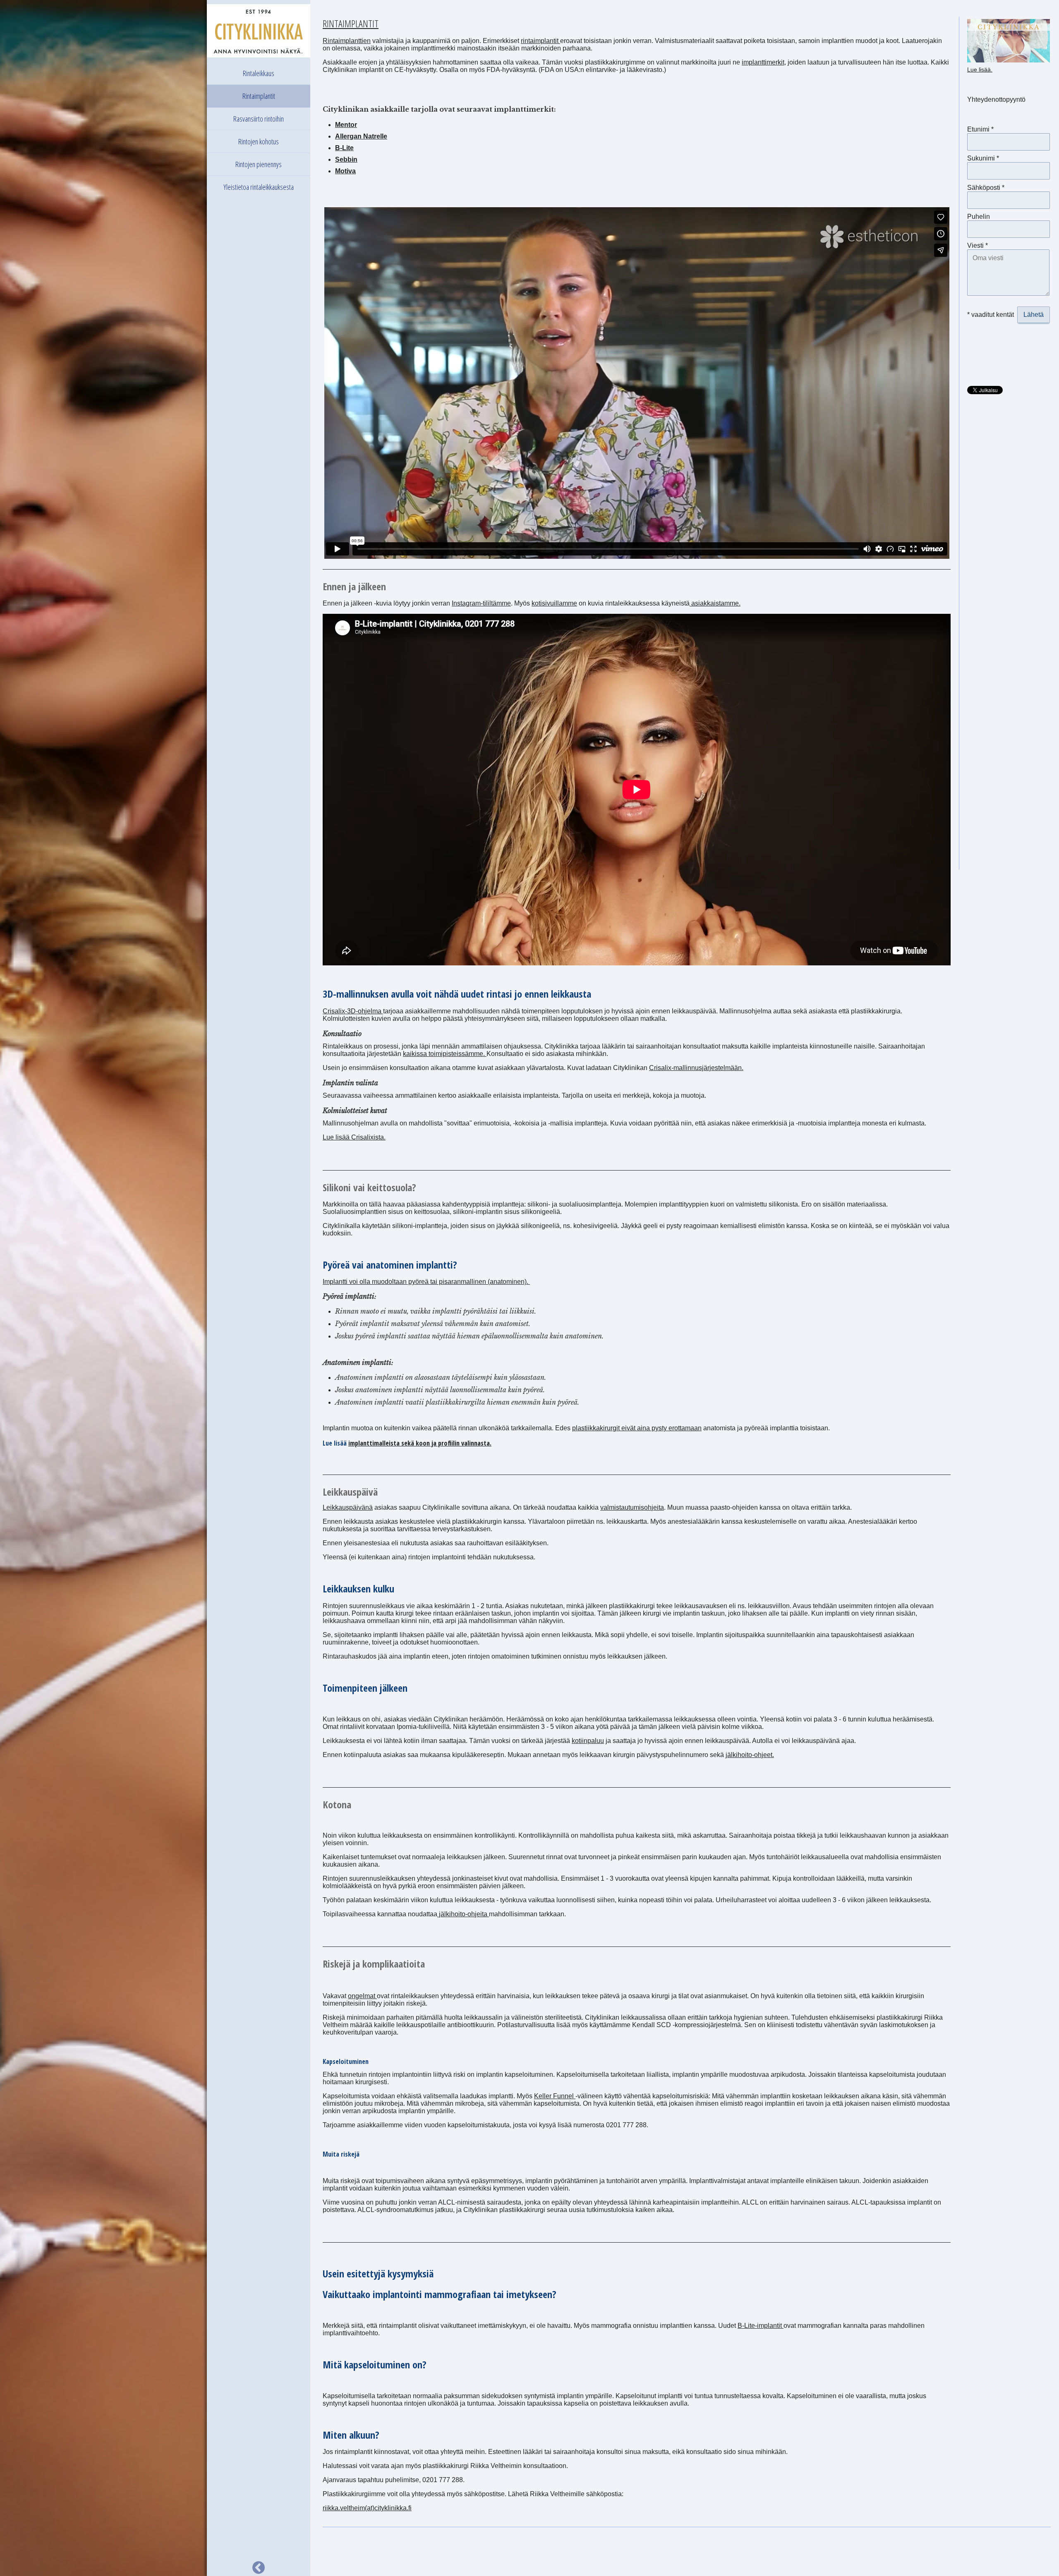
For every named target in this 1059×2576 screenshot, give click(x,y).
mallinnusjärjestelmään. (708, 1068)
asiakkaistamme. (715, 603)
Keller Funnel (555, 2096)
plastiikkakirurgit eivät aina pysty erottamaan (637, 1428)
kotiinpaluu (588, 1741)
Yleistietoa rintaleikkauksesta (259, 187)
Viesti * (978, 245)
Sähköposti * (986, 188)
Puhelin (979, 217)
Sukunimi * (983, 158)
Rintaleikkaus (259, 73)
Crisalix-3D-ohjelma (353, 1011)
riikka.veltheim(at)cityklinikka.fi (367, 2508)
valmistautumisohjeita (632, 1507)
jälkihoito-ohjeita (463, 1914)
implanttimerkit (763, 62)
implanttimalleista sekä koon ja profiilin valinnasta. (420, 1443)
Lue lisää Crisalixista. (354, 1137)
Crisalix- (661, 1068)
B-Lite (344, 148)
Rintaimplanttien (347, 41)
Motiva (345, 171)
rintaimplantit (540, 41)
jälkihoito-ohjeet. (750, 1755)
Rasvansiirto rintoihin (259, 119)
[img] (103, 1288)
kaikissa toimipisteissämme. (445, 1054)
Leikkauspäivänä (348, 1507)
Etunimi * (980, 129)
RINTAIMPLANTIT (351, 23)
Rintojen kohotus (259, 141)
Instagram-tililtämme (481, 603)
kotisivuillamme (554, 603)
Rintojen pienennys (259, 164)
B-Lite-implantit (761, 2326)
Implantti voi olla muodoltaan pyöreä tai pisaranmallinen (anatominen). (426, 1282)
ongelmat (362, 1996)
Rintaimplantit (259, 96)
